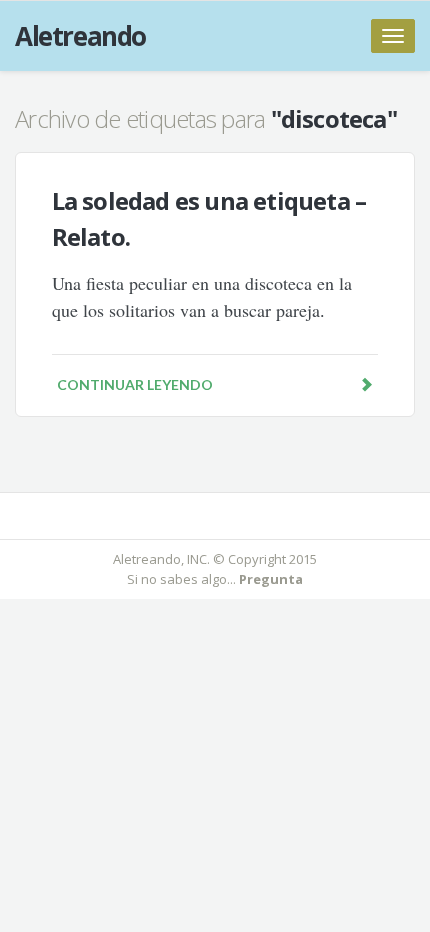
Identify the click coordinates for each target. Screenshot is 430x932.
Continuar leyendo (135, 384)
